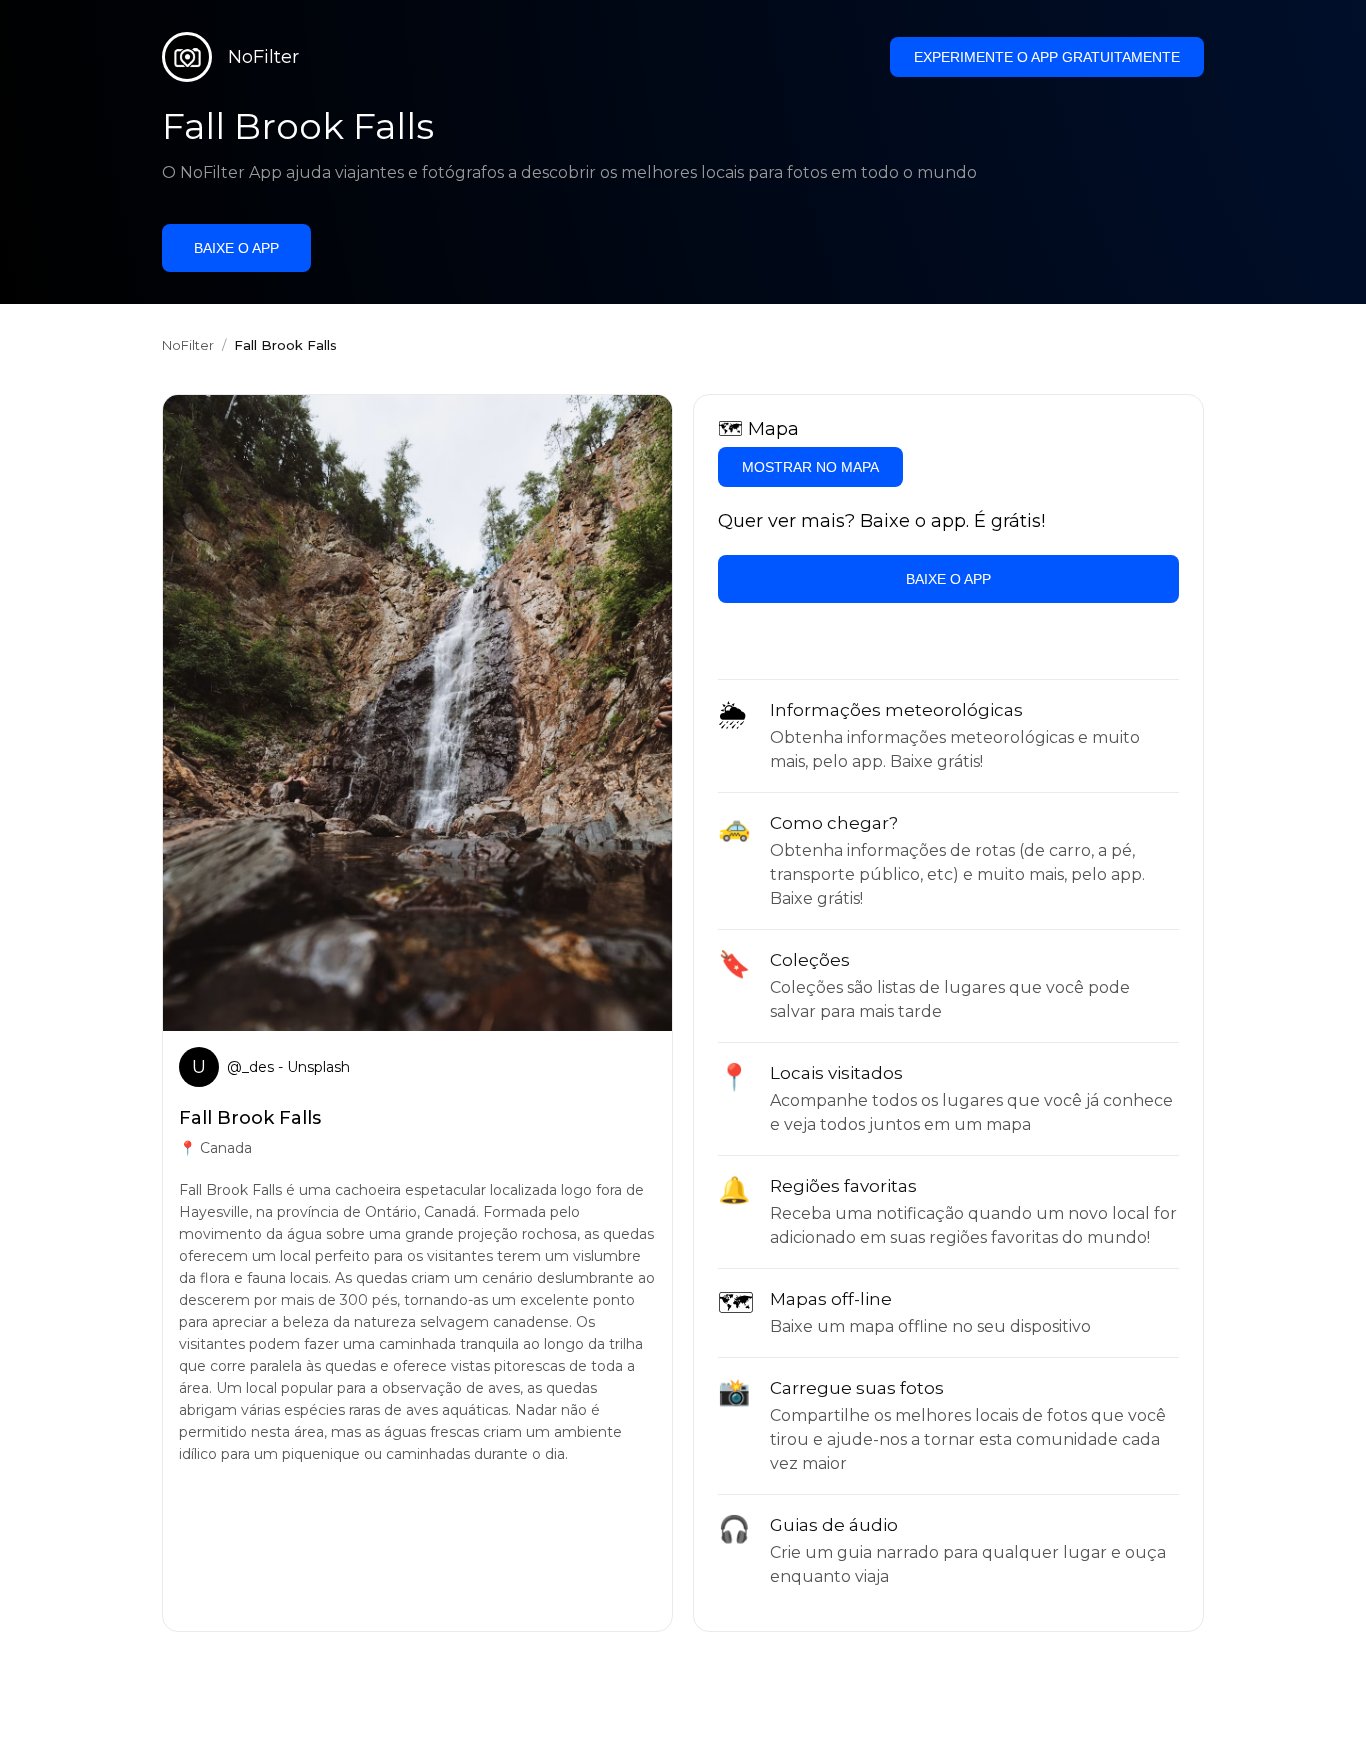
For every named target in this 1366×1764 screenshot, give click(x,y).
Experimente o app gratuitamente (1047, 57)
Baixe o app (236, 248)
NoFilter (188, 345)
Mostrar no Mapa (810, 467)
